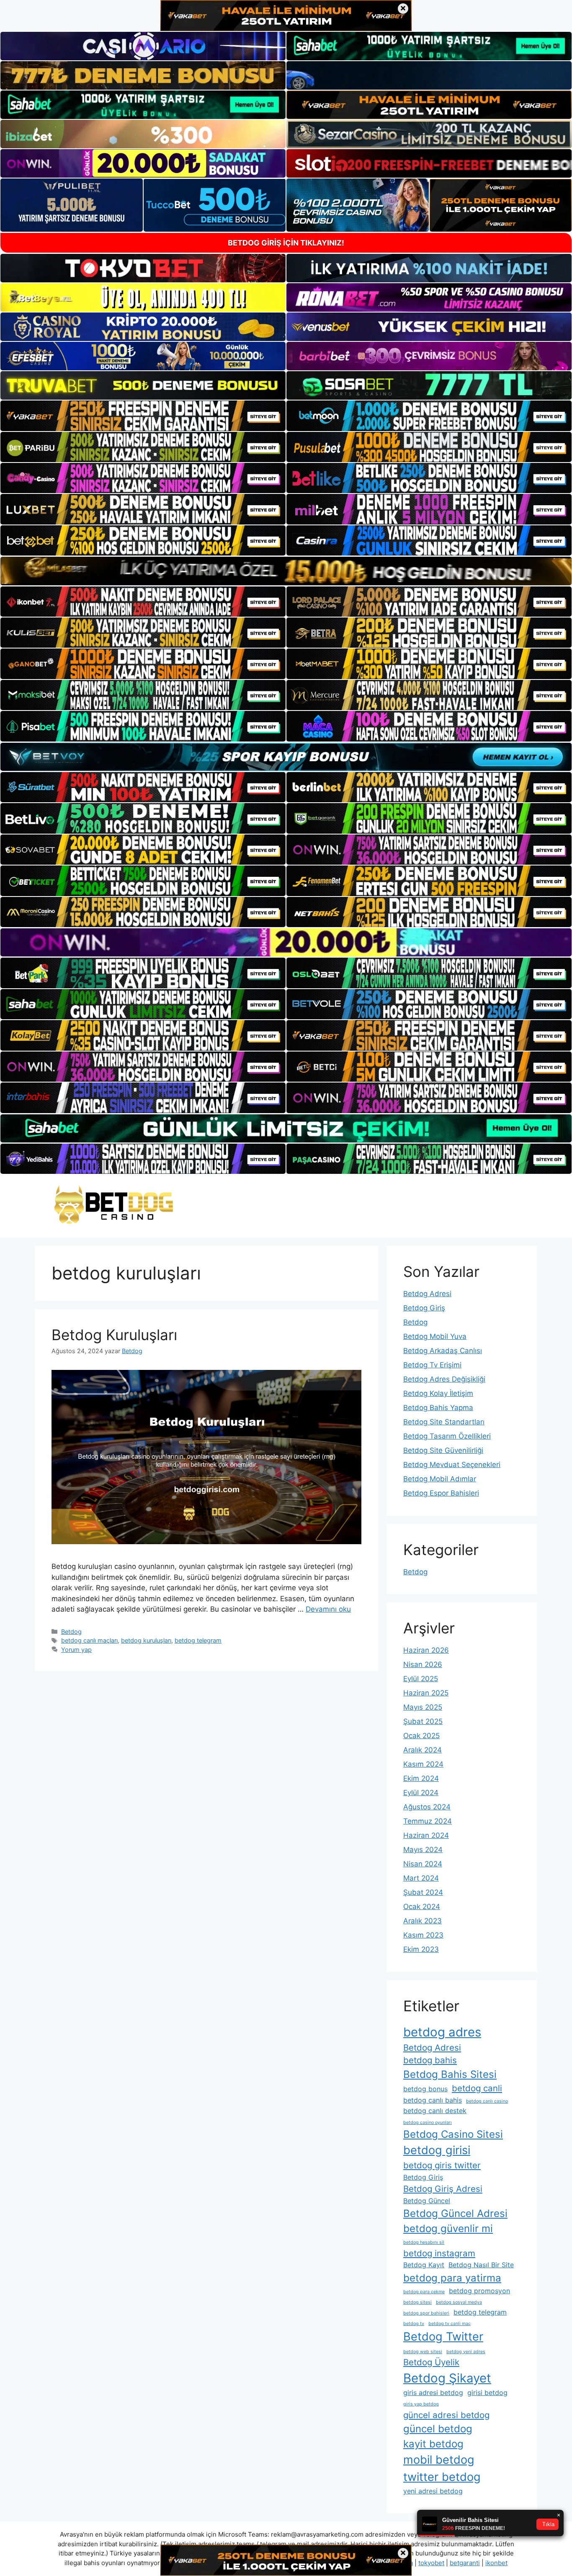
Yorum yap (76, 1650)
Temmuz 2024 (428, 1821)
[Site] (143, 416)
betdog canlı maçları (89, 1640)
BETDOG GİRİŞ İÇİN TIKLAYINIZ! (286, 243)
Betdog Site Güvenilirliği (443, 1450)
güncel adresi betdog (446, 2415)
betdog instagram (439, 2253)
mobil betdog (439, 2460)
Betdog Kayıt (424, 2265)
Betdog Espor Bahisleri (441, 1493)
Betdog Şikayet (447, 2378)
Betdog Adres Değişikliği (444, 1379)
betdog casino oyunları (428, 2123)
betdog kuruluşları (146, 1640)
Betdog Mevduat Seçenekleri (452, 1465)
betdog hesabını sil (424, 2242)
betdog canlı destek (435, 2111)
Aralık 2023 (423, 1921)
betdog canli (477, 2088)
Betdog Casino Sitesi (453, 2134)
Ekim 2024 (421, 1778)
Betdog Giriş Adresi (443, 2189)
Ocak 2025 (421, 1736)
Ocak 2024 (422, 1907)
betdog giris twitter (442, 2165)
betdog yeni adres (466, 2352)
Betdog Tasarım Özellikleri (447, 1436)
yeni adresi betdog (433, 2491)
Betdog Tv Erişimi (432, 1365)
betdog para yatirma (452, 2278)
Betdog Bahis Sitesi (450, 2074)
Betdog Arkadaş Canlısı (443, 1351)
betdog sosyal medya (459, 2302)
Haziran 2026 (426, 1650)
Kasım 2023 (423, 1935)
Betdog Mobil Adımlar (440, 1479)
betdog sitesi (417, 2302)
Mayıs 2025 (423, 1707)
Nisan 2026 (423, 1664)
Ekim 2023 (421, 1949)
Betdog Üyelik (431, 2362)
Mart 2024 (421, 1878)
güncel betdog (438, 2429)
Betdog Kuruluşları (114, 1335)
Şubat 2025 (423, 1721)
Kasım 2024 (423, 1764)
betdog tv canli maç (450, 2324)
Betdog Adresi (427, 1294)
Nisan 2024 (423, 1864)
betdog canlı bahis (433, 2100)
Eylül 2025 (421, 1679)
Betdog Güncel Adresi (455, 2213)
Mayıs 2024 (423, 1850)
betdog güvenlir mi (448, 2228)
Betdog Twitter (443, 2337)
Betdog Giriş (424, 1308)
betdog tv (414, 2324)
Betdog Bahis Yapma (438, 1408)
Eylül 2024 (421, 1793)
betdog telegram (198, 1640)
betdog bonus (425, 2089)
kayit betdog (433, 2444)
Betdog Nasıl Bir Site (481, 2265)
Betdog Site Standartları (444, 1422)
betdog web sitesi (423, 2352)
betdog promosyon (479, 2291)
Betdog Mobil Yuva (435, 1336)
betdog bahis (430, 2060)
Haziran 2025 (426, 1693)
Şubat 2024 (423, 1892)
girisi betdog (487, 2393)
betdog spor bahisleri (426, 2313)
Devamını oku (328, 1609)
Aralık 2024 (423, 1750)
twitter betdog (442, 2477)
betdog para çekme (424, 2292)
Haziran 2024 (426, 1835)
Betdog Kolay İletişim (438, 1393)
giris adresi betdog (433, 2393)
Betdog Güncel (427, 2201)
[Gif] (286, 571)
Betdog (71, 1632)
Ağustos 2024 (427, 1807)
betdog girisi (437, 2150)
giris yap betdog (421, 2404)
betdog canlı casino (487, 2101)
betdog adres (442, 2032)
